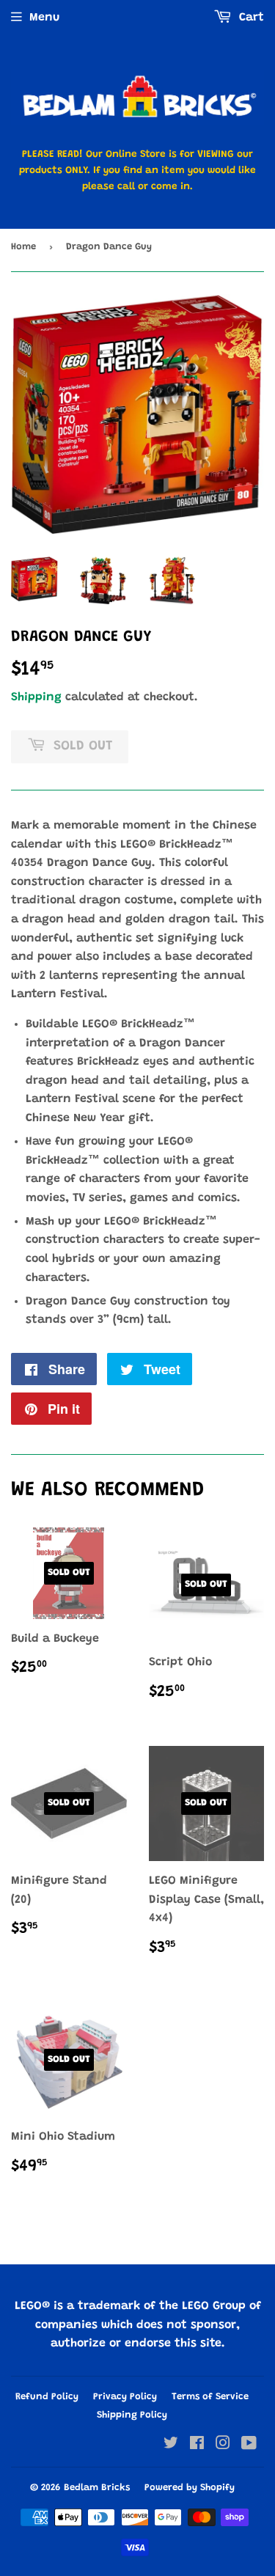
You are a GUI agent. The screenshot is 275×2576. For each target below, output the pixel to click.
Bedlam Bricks (97, 2488)
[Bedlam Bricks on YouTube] (249, 2445)
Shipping (36, 697)
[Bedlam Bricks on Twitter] (171, 2445)
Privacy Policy (125, 2397)
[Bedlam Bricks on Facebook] (197, 2445)
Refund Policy (47, 2397)
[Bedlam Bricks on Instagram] (223, 2445)
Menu (44, 18)
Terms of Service (210, 2397)
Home (23, 247)
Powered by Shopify (190, 2488)
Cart (250, 18)
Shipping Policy (132, 2415)
